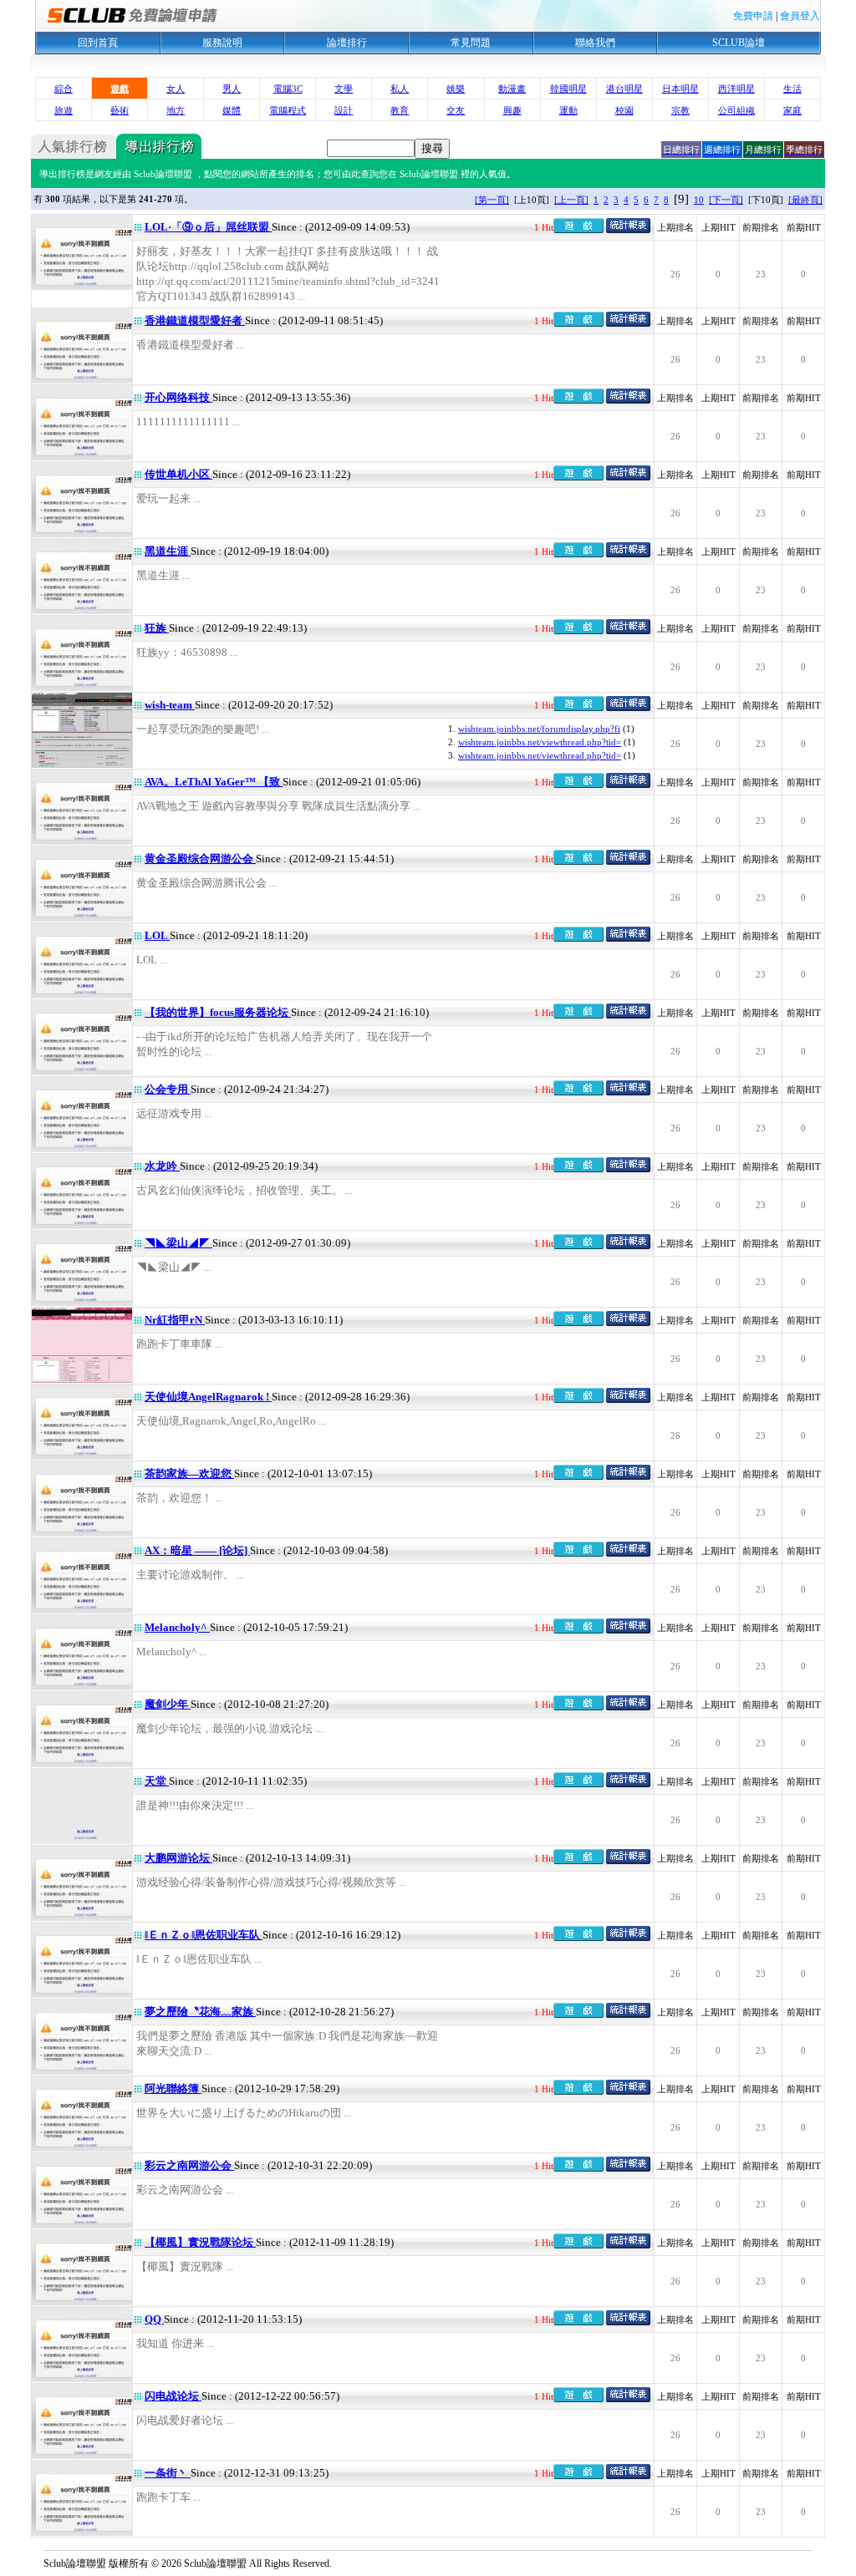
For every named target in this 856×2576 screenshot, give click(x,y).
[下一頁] (726, 200)
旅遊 (64, 110)
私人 (400, 89)
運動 (568, 110)
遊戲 (120, 89)
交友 (456, 110)
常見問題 (471, 43)
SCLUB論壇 (739, 43)
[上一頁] (571, 200)
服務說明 (222, 43)
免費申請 (753, 16)
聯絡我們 (595, 43)
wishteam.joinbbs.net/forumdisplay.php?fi (539, 729)
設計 (344, 110)
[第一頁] (492, 200)
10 (699, 200)
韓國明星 (568, 89)
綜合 (64, 89)
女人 (176, 89)
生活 (792, 89)
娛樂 (456, 89)
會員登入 (800, 16)
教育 (400, 110)
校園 (624, 110)
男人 (232, 89)
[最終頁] (805, 200)
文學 (344, 89)
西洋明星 (736, 89)
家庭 (792, 110)
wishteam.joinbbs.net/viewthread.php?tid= (540, 742)
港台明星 (624, 89)
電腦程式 (288, 110)
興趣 (512, 110)
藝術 (120, 110)
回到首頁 (98, 43)
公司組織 (736, 110)
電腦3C (288, 89)
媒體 (232, 110)
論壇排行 (347, 43)
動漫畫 (512, 89)
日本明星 (680, 89)
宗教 (680, 110)
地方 (176, 110)
